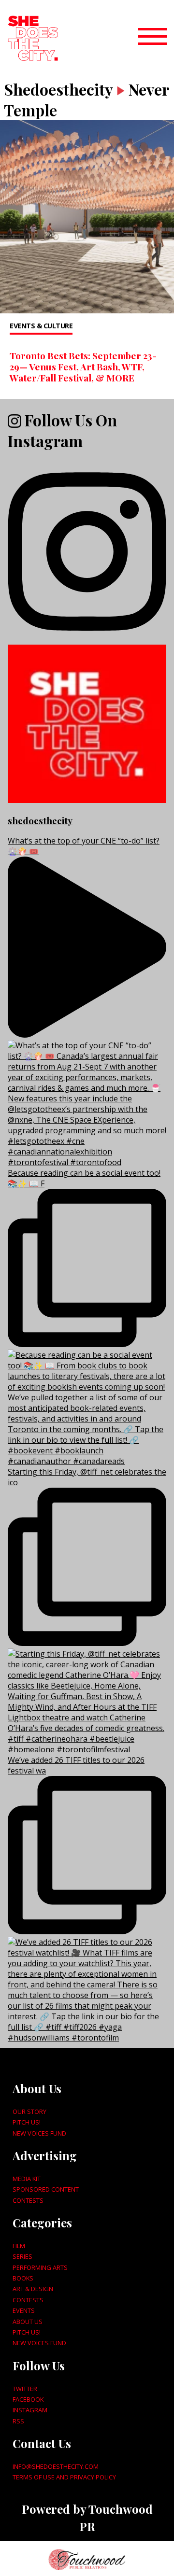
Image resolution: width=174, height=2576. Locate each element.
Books (23, 2278)
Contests (28, 2200)
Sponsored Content (46, 2189)
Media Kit (27, 2179)
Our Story (29, 2111)
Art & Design (33, 2289)
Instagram (30, 2410)
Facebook (28, 2399)
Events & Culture (41, 326)
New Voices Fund (39, 2133)
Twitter (25, 2389)
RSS (18, 2421)
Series (22, 2256)
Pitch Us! (27, 2122)
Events (24, 2310)
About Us (28, 2322)
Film (19, 2246)
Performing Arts (40, 2267)
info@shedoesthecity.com (56, 2466)
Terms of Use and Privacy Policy (64, 2477)
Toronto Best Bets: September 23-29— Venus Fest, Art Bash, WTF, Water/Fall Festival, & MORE (83, 366)
